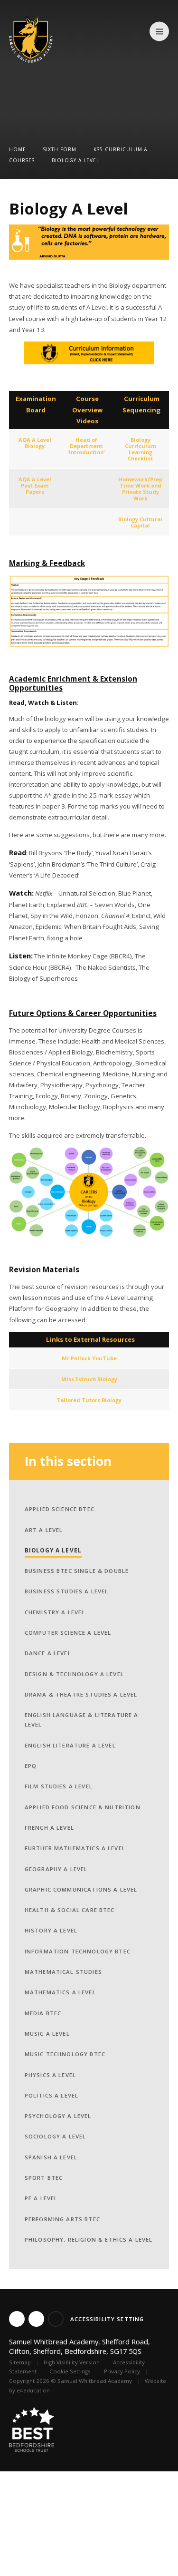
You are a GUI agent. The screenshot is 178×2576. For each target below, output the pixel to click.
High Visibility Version (72, 2362)
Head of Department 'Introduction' (86, 446)
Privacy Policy (122, 2371)
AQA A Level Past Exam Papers (35, 485)
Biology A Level (75, 160)
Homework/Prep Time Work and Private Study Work (140, 488)
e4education (33, 2390)
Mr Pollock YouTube (89, 1358)
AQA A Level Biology (35, 443)
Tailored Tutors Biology (89, 1400)
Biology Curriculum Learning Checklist (141, 449)
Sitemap (20, 2362)
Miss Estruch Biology (89, 1379)
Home (18, 149)
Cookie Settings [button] (70, 2371)
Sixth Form (60, 149)
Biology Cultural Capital (140, 522)
